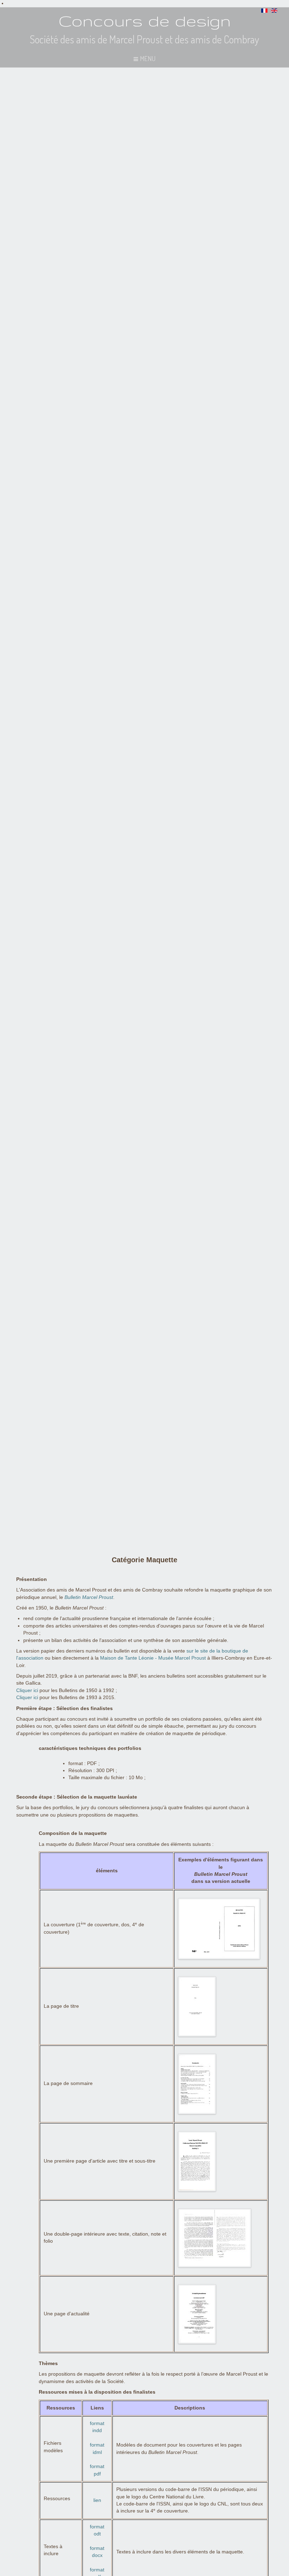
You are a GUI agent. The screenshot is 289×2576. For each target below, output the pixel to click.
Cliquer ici (27, 1690)
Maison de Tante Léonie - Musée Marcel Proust (153, 1658)
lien (97, 2500)
